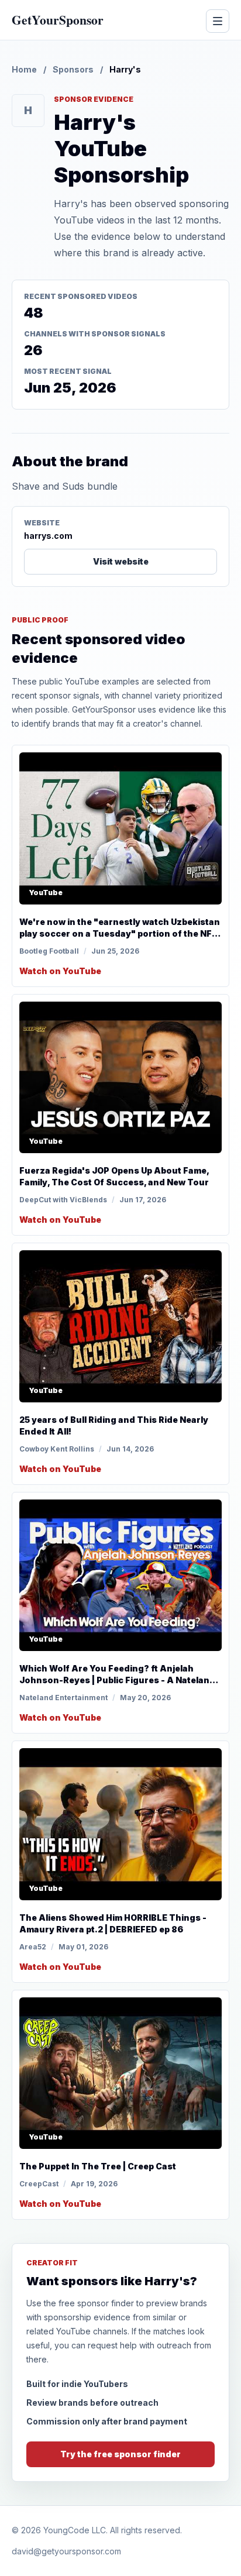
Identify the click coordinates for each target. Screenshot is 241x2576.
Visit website (121, 561)
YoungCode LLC (75, 2530)
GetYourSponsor (58, 20)
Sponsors (73, 69)
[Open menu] (218, 21)
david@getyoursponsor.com (66, 2551)
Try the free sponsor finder (120, 2454)
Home (24, 69)
